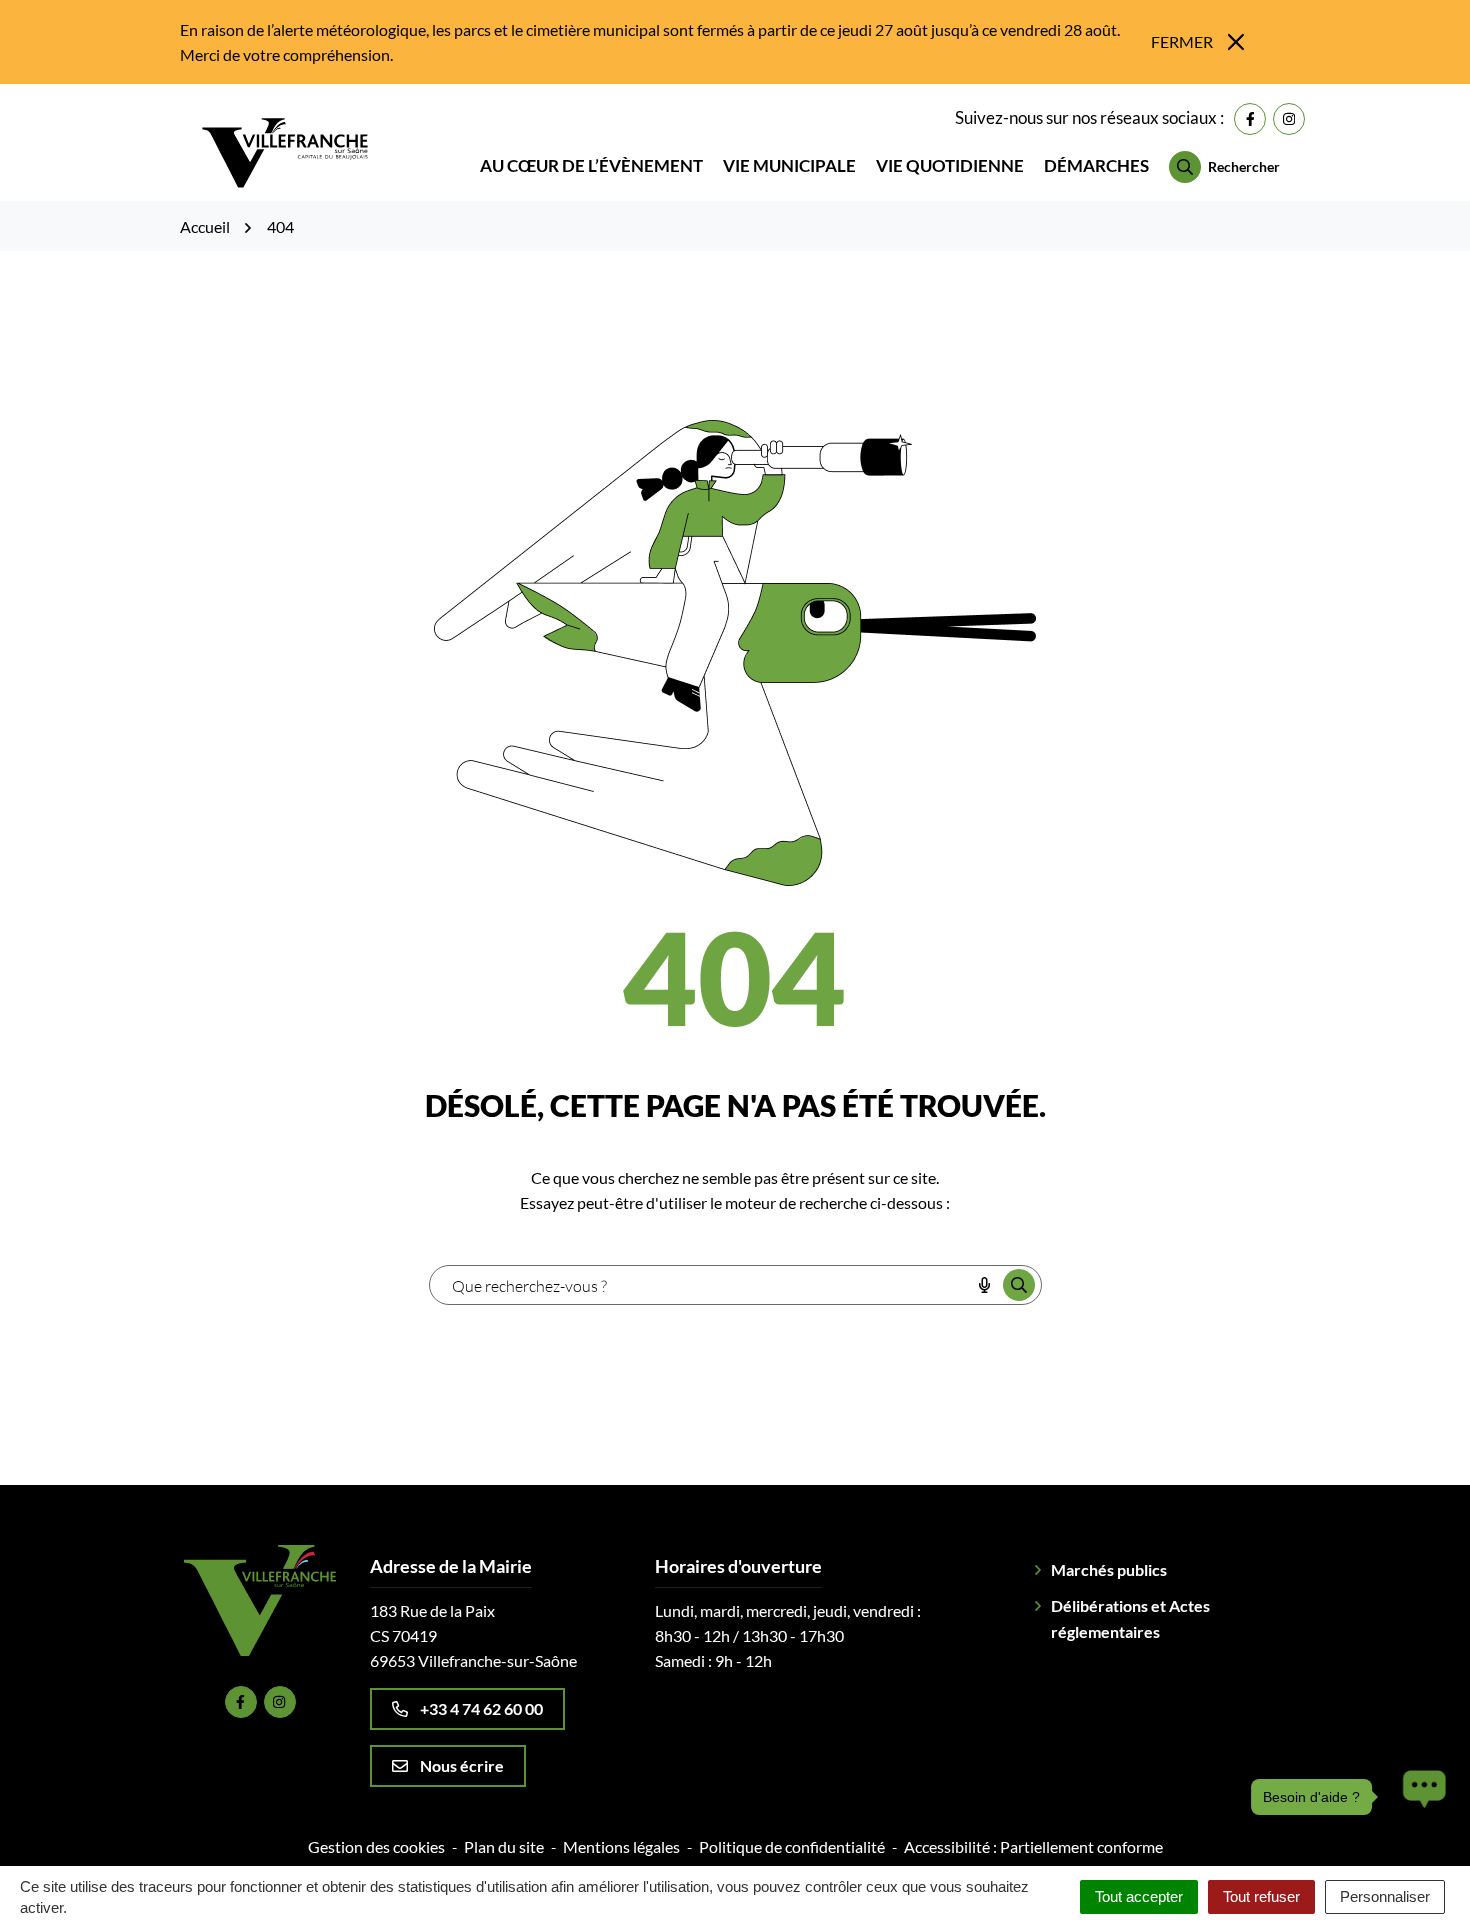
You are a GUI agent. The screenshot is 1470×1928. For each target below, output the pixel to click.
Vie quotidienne (950, 165)
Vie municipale (789, 165)
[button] (1419, 1797)
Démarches (1096, 165)
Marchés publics (1109, 1569)
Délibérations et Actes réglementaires (1130, 1618)
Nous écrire (462, 1765)
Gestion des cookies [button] (376, 1846)
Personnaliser (1385, 1896)
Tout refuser (1261, 1896)
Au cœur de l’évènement (591, 165)
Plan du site (504, 1846)
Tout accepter (1139, 1896)
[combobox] (700, 1285)
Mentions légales (621, 1846)
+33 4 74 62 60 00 (481, 1708)
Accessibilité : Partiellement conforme (1033, 1846)
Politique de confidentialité (792, 1846)
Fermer (1182, 41)
